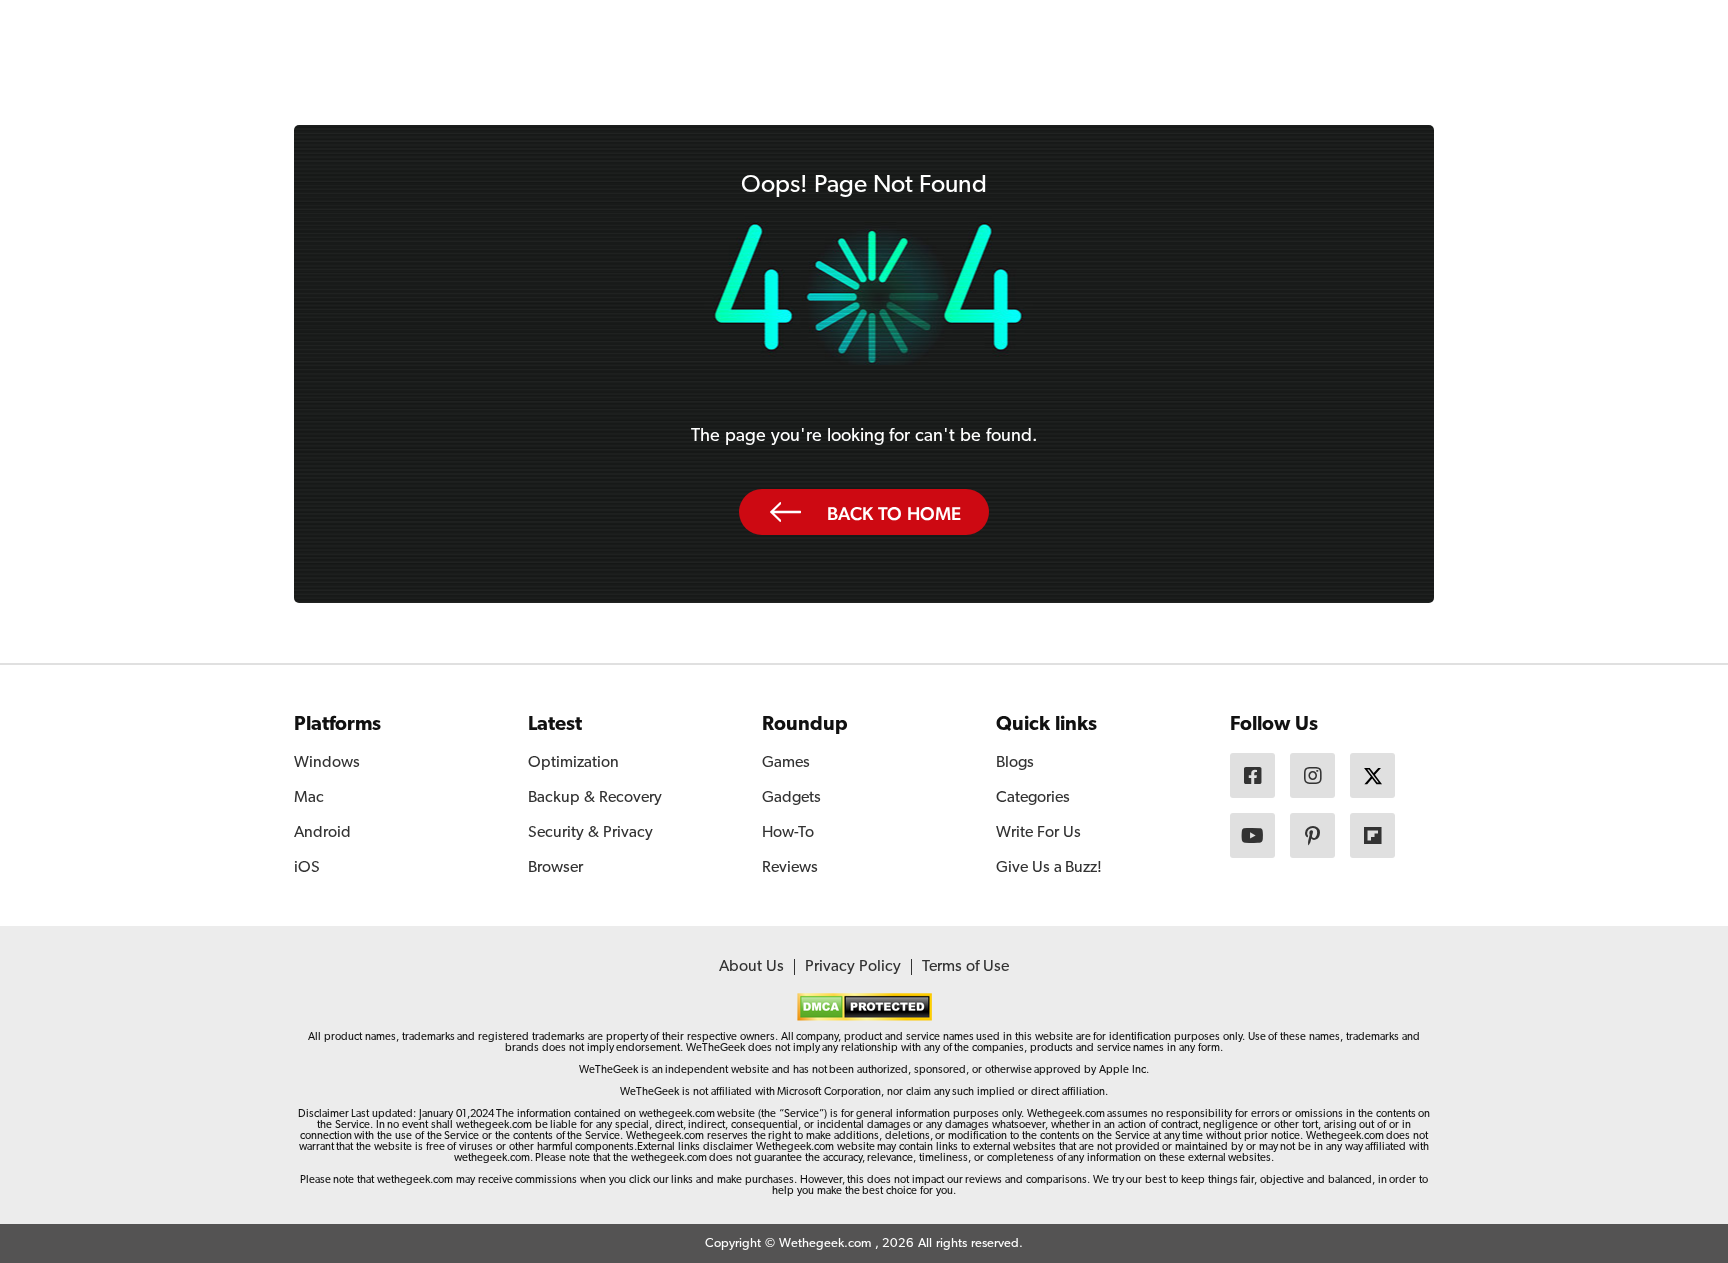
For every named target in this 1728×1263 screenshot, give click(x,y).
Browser (555, 868)
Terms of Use (965, 967)
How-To (788, 833)
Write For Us (1038, 833)
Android (322, 833)
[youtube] (1252, 835)
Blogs (1015, 763)
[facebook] (1252, 775)
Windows (327, 763)
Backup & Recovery (595, 798)
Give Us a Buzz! (1049, 868)
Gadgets (791, 798)
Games (786, 763)
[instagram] (1312, 775)
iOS (307, 868)
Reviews (790, 868)
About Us (751, 967)
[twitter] (1372, 775)
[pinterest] (1312, 835)
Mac (309, 798)
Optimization (573, 763)
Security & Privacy (590, 833)
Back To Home (894, 513)
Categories (1033, 798)
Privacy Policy (853, 967)
